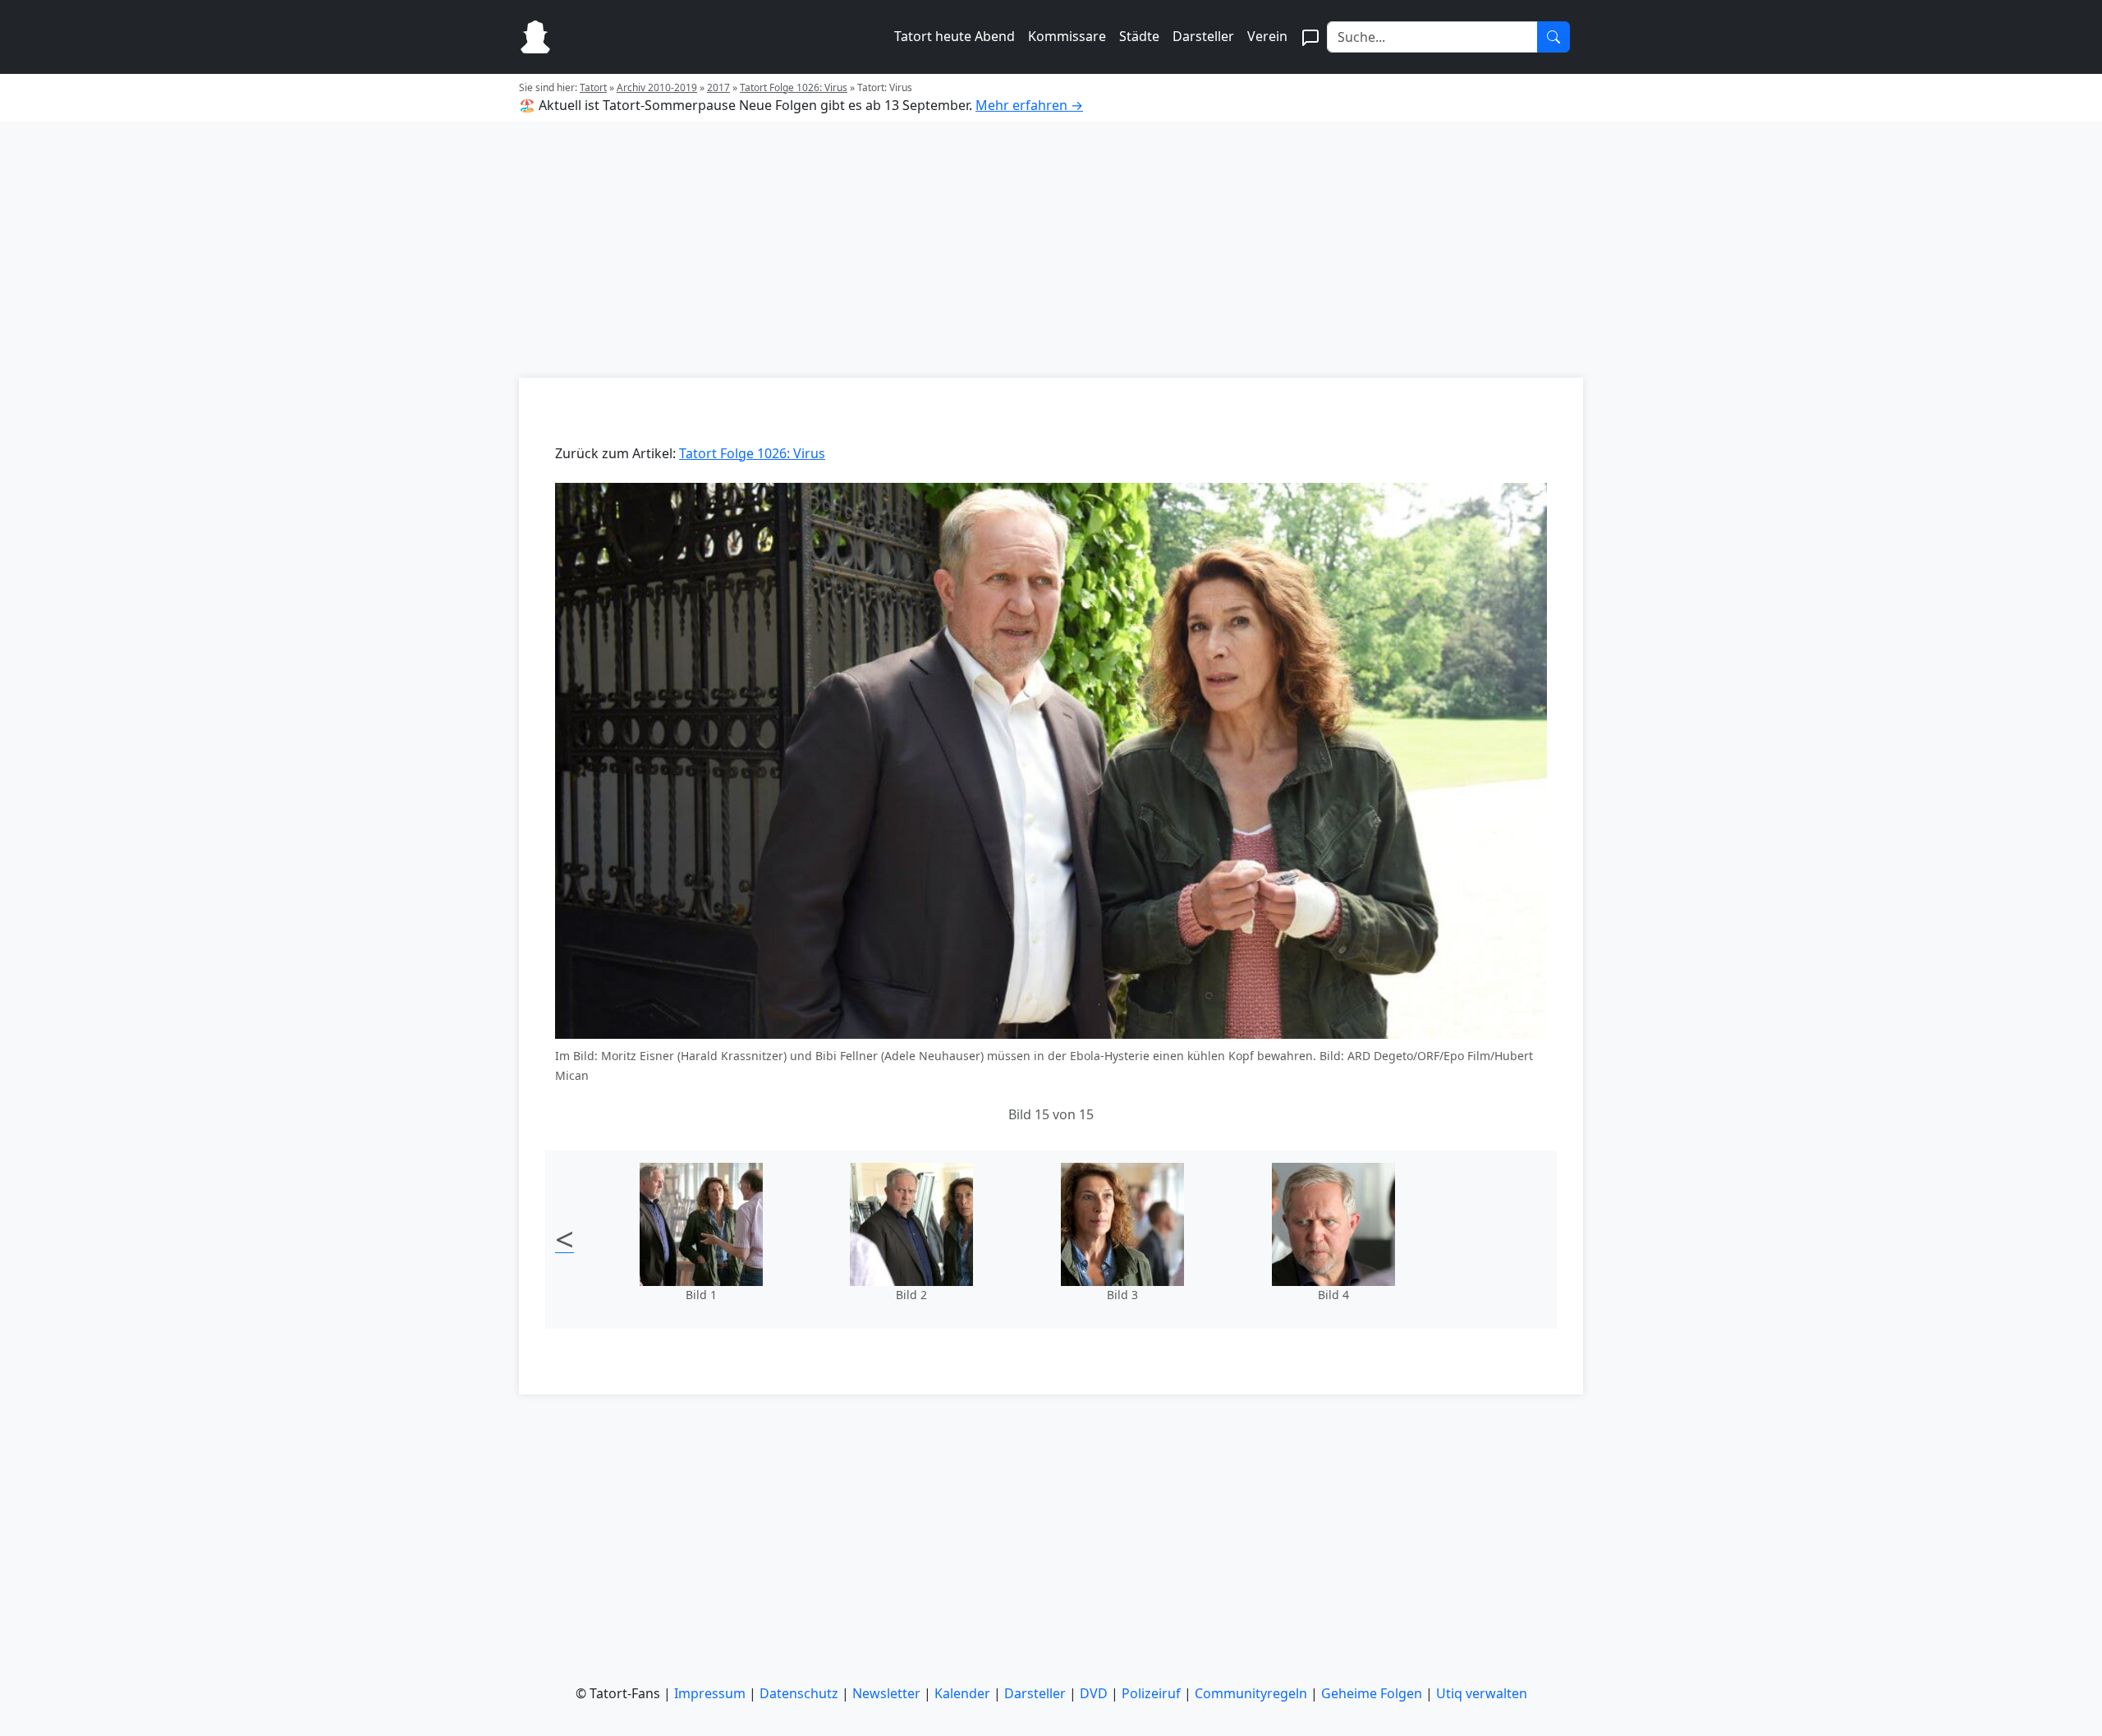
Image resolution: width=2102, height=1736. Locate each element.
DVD (1094, 1693)
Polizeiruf (1151, 1693)
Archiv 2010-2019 (657, 87)
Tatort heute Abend (955, 36)
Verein (1267, 36)
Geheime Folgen (1372, 1693)
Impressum (710, 1693)
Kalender (962, 1693)
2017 (718, 87)
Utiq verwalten (1482, 1693)
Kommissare (1067, 36)
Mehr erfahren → (1029, 105)
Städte (1139, 36)
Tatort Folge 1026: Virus (794, 87)
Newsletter (886, 1693)
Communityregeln (1251, 1693)
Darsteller (1203, 36)
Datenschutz (799, 1693)
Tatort (593, 87)
